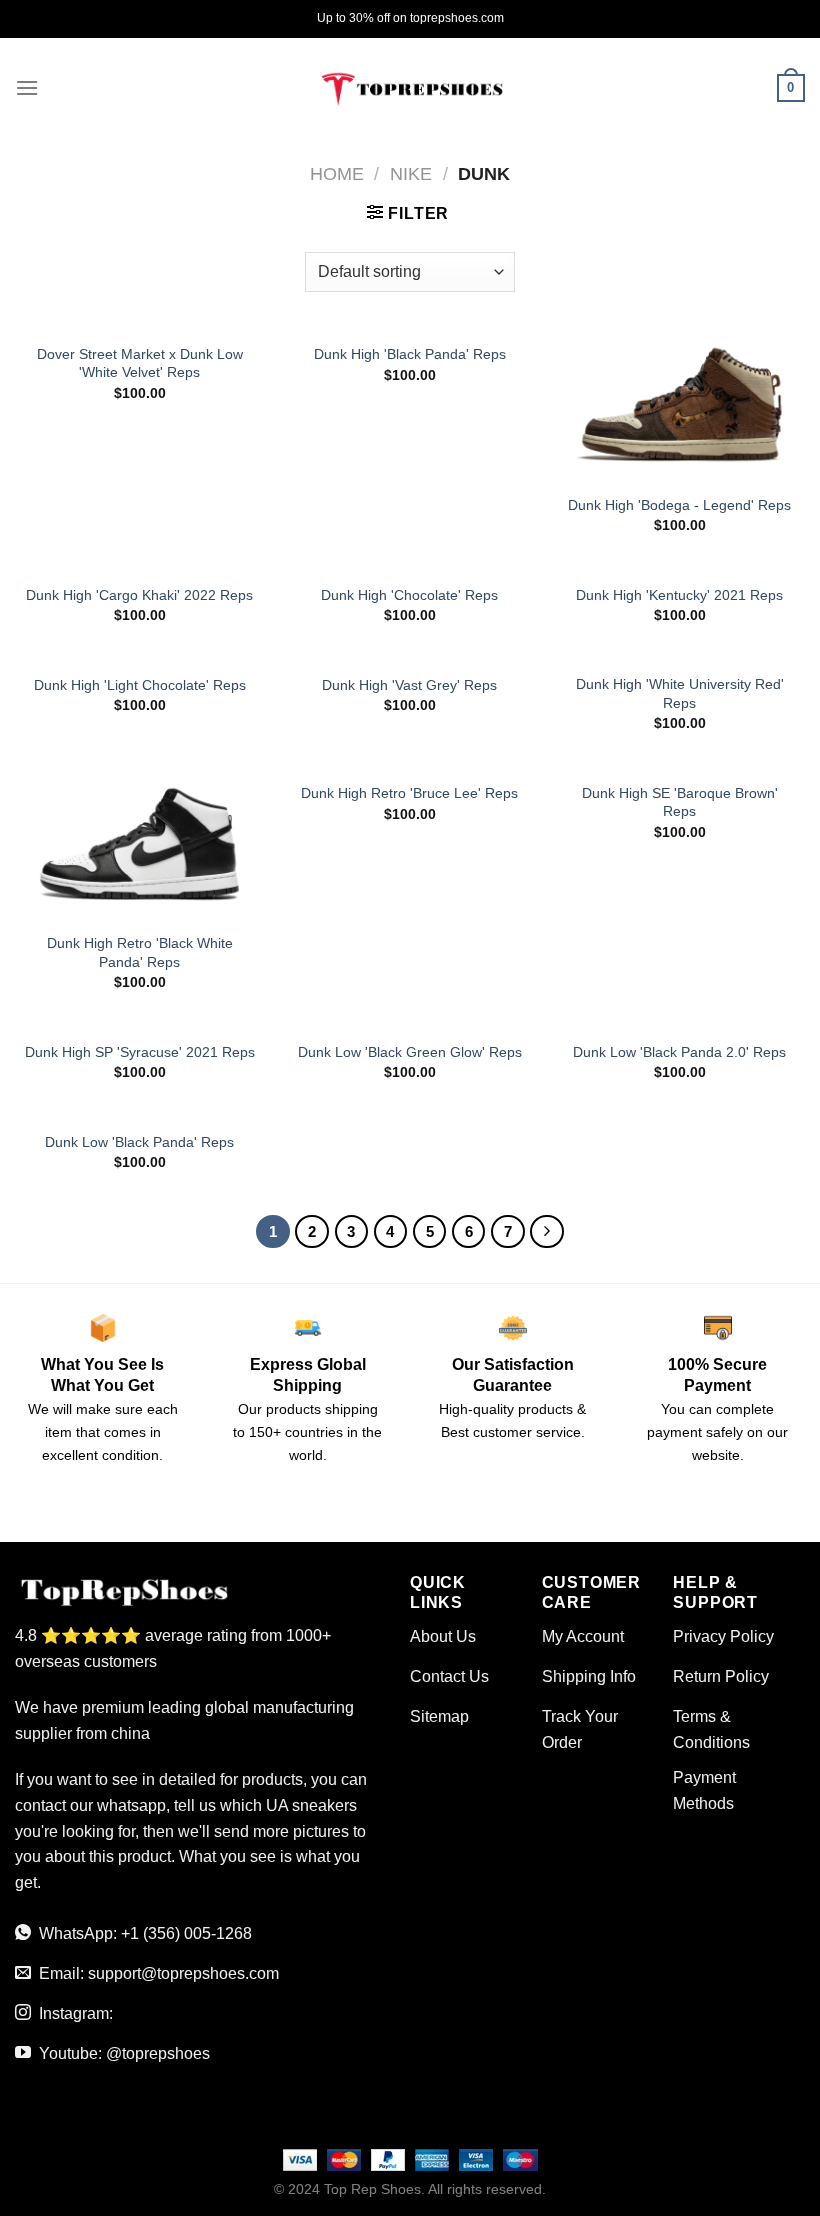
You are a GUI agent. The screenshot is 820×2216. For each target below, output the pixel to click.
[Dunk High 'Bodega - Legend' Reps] (680, 407)
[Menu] (27, 87)
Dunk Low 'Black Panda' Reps (139, 1142)
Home (337, 173)
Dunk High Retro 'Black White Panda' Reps (140, 952)
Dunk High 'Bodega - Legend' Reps (679, 505)
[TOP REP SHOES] (410, 88)
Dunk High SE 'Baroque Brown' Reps (680, 802)
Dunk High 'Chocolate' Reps (409, 595)
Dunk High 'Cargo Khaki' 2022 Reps (139, 595)
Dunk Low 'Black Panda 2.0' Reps (679, 1052)
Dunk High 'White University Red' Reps (680, 693)
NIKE (411, 173)
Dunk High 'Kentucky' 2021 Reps (679, 595)
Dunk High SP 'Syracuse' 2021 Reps (140, 1052)
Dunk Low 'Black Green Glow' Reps (410, 1052)
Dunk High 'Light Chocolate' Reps (140, 685)
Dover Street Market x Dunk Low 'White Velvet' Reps (140, 363)
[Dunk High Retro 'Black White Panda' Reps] (140, 846)
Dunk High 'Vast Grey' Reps (409, 685)
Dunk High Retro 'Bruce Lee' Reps (409, 793)
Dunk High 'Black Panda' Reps (410, 354)
